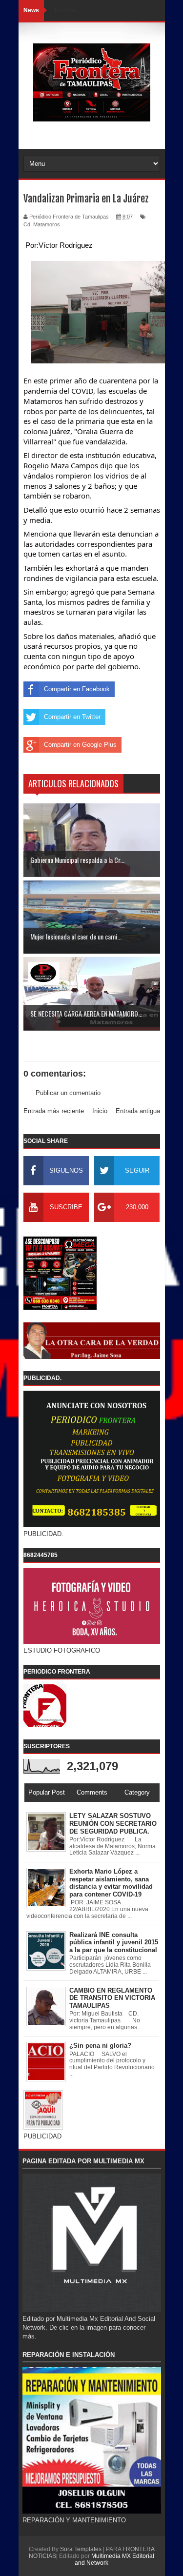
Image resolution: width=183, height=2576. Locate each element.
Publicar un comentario (68, 1093)
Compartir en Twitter (72, 717)
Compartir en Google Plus (80, 745)
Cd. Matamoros (42, 224)
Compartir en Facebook (77, 689)
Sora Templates (81, 2549)
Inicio (100, 1111)
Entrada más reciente (54, 1111)
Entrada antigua (138, 1111)
